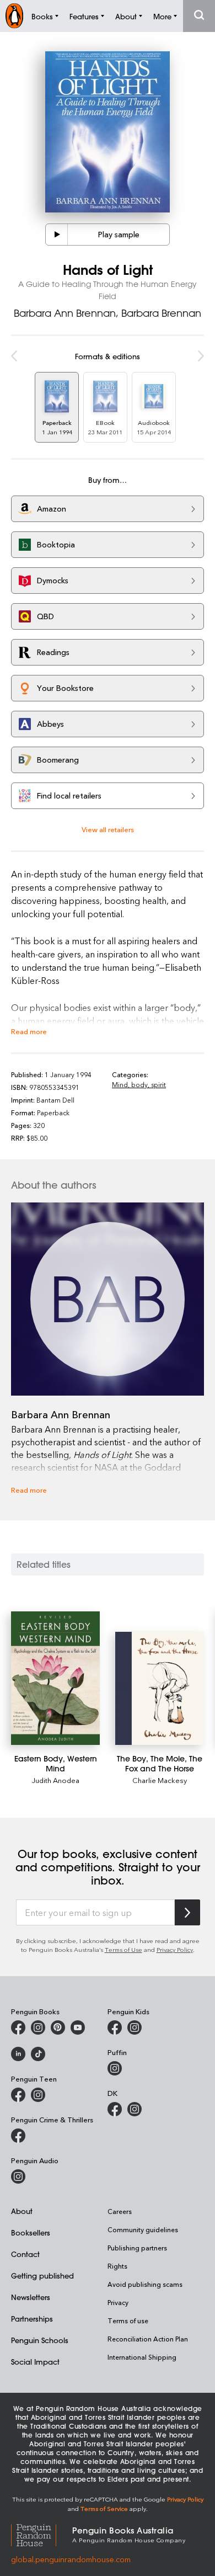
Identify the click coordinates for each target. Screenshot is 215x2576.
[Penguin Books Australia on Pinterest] (58, 2027)
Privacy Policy (175, 1949)
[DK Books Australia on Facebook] (115, 2109)
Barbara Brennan (161, 313)
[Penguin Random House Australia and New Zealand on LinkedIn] (18, 2054)
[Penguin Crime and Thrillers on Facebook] (18, 2136)
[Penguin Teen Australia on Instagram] (38, 2095)
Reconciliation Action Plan (148, 2339)
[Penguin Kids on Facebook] (115, 2027)
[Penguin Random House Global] (42, 2534)
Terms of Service (104, 2508)
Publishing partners (137, 2248)
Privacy (118, 2302)
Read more (29, 1031)
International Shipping (142, 2357)
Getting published (42, 2276)
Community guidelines (143, 2229)
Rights (117, 2266)
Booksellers (31, 2232)
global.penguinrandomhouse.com (71, 2559)
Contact (25, 2254)
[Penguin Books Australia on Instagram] (38, 2027)
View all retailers (108, 829)
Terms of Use (123, 1949)
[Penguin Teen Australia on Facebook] (18, 2095)
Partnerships (32, 2319)
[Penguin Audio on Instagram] (18, 2176)
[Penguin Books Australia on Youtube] (78, 2027)
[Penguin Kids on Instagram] (135, 2027)
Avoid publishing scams (145, 2284)
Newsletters (31, 2297)
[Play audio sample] (57, 235)
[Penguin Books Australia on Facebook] (18, 2027)
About (22, 2211)
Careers (120, 2211)
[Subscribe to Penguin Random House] (187, 1912)
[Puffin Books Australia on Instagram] (115, 2068)
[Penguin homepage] (14, 16)
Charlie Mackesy (160, 1780)
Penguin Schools (40, 2340)
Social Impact (35, 2362)
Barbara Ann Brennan (65, 313)
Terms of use (128, 2320)
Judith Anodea (56, 1780)
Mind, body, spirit (139, 1084)
